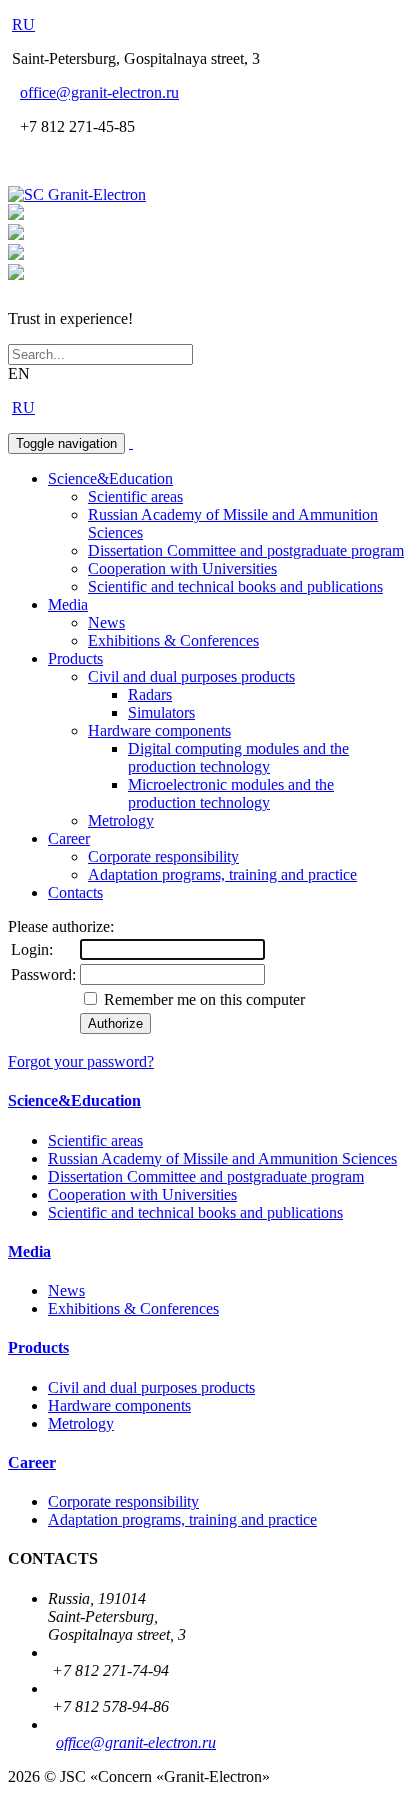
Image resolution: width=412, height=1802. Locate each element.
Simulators (161, 712)
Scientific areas (135, 496)
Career (69, 838)
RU (23, 24)
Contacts (75, 892)
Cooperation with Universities (182, 568)
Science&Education (110, 478)
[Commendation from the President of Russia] (16, 214)
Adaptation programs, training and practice (222, 874)
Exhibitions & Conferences (173, 640)
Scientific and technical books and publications (235, 586)
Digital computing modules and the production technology (238, 757)
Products (75, 658)
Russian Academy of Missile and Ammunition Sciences (222, 1158)
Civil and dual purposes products (191, 676)
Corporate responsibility (163, 856)
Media (68, 604)
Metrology (121, 820)
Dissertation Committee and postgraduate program (246, 550)
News (106, 622)
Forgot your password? (81, 1061)
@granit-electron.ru (99, 92)
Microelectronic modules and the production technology (231, 793)
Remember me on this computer (202, 999)
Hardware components (159, 730)
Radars (150, 694)
